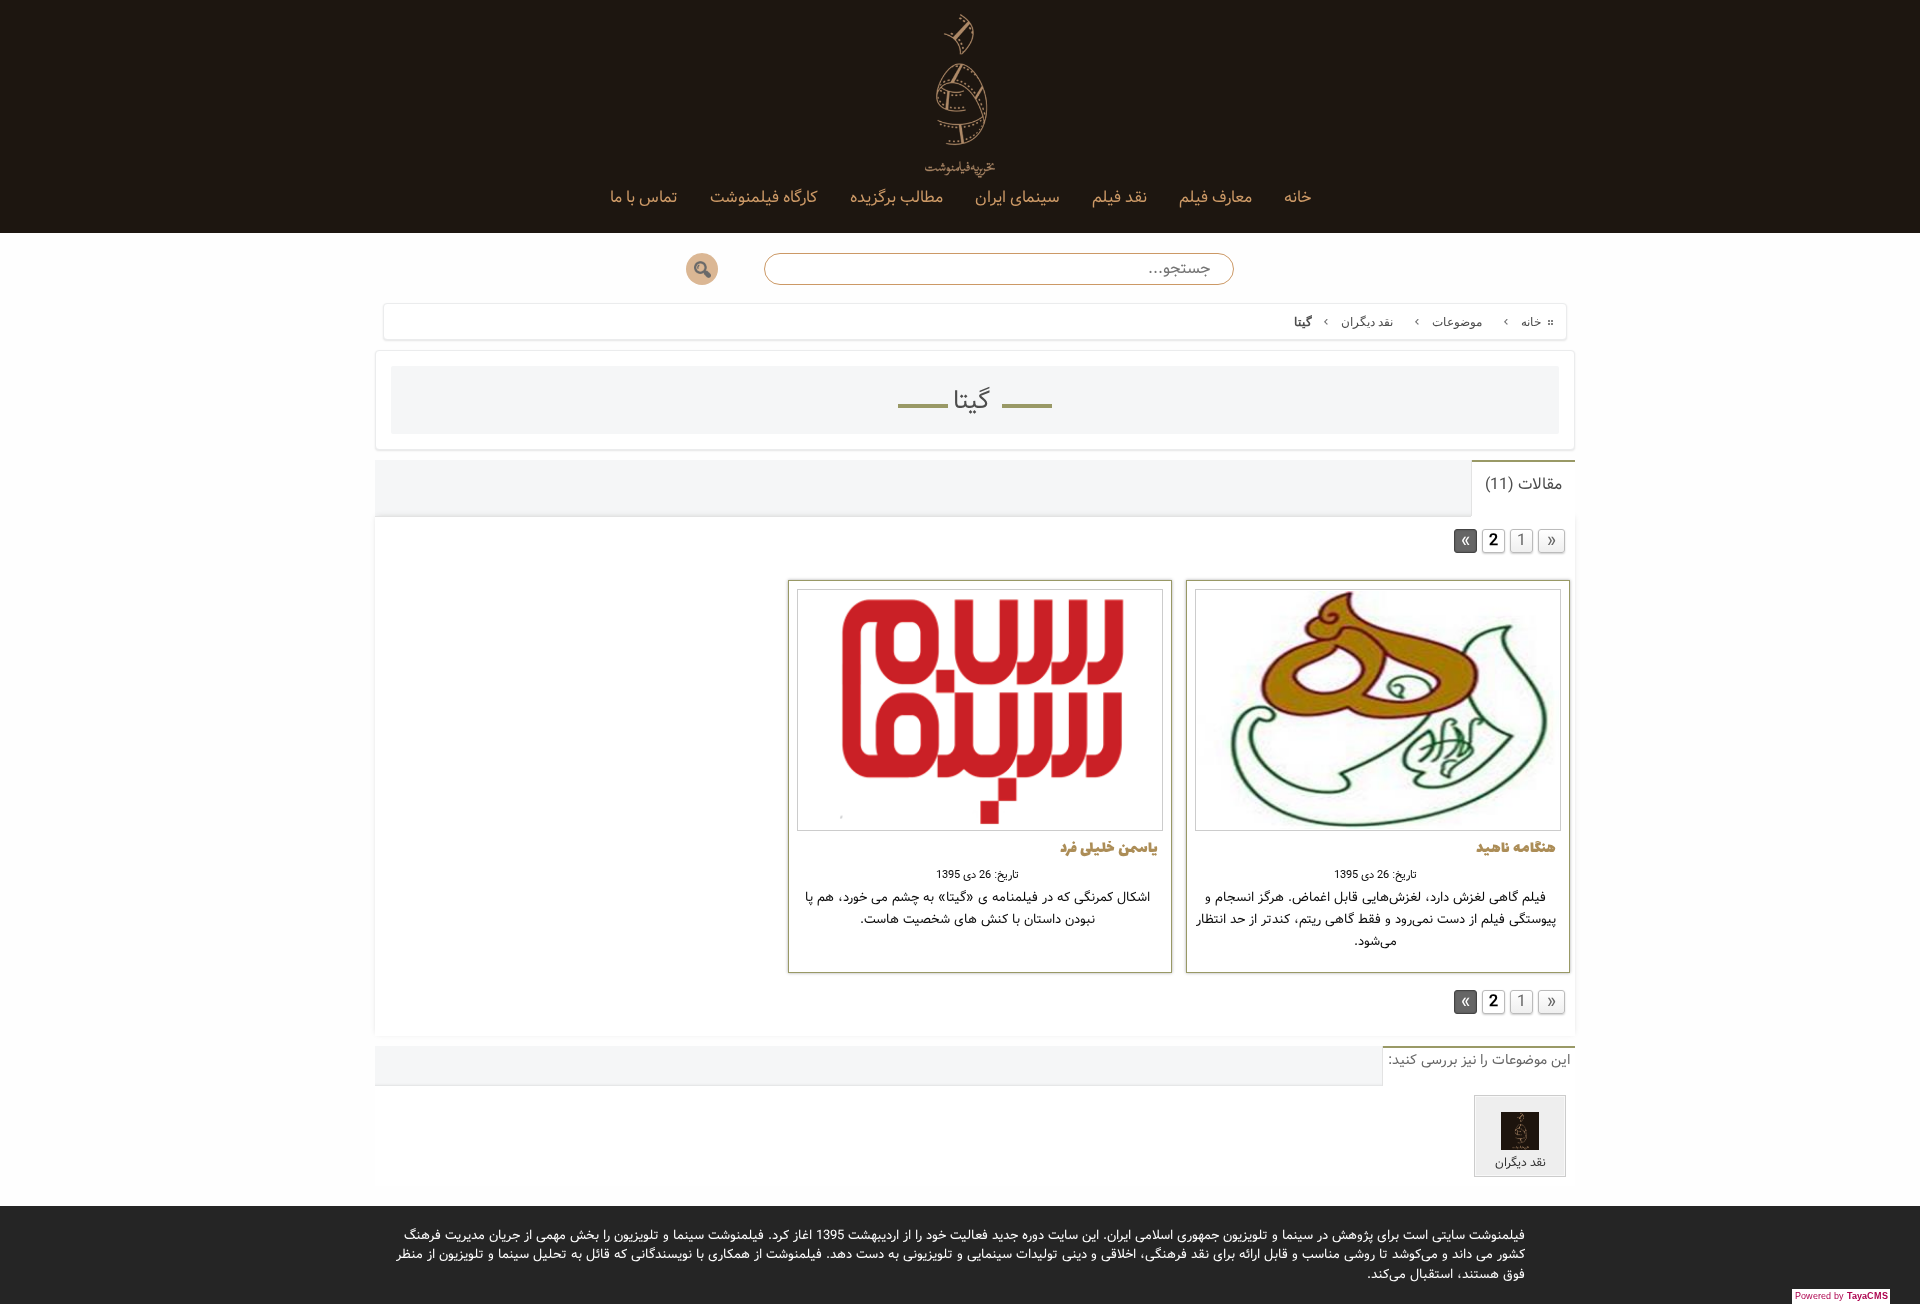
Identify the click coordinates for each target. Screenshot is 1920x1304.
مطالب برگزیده (896, 197)
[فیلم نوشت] (960, 80)
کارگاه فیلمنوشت (764, 197)
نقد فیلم (1119, 197)
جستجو (702, 269)
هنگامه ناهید (1516, 849)
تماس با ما (644, 197)
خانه (1297, 197)
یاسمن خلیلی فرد (1109, 849)
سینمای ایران (1017, 197)
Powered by (1841, 1296)
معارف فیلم (1215, 197)
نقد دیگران (1367, 322)
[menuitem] (1297, 198)
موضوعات (1457, 322)
